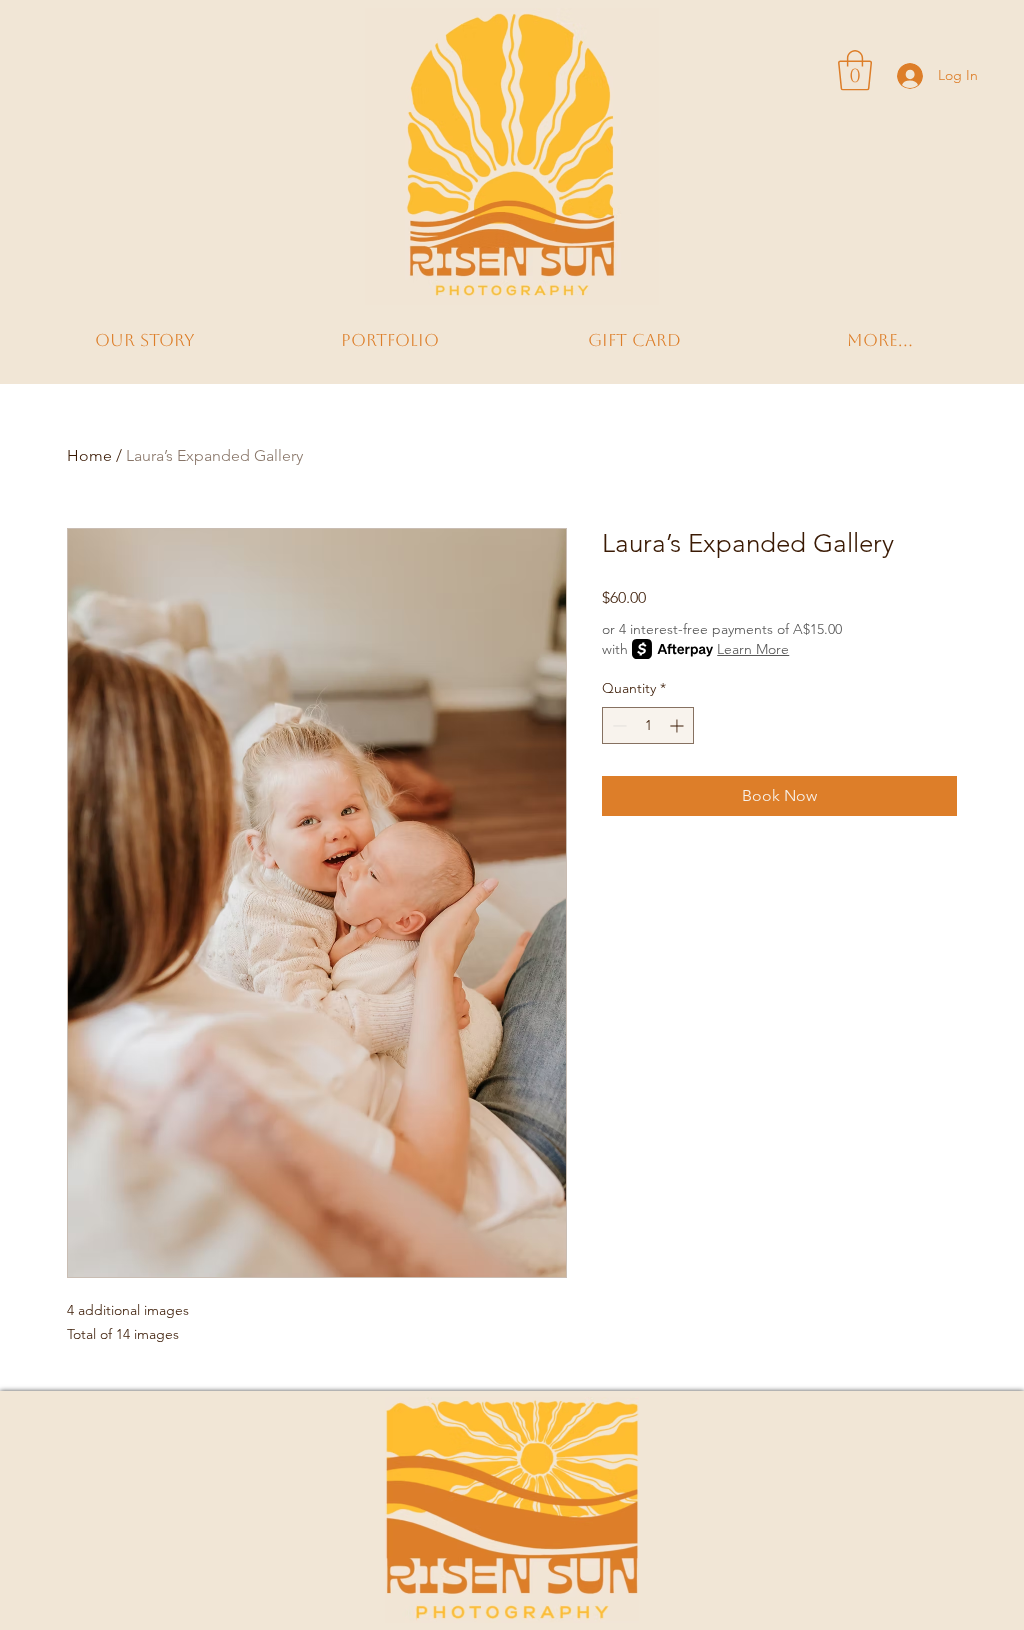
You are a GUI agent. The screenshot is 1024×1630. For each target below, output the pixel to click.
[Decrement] (617, 725)
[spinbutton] (648, 725)
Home (89, 455)
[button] (855, 70)
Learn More (753, 649)
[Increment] (678, 725)
